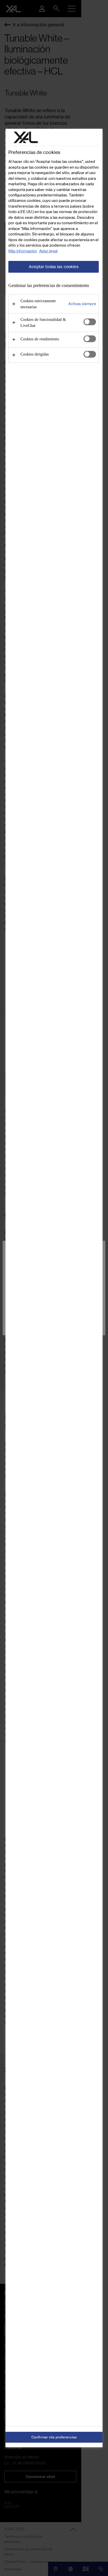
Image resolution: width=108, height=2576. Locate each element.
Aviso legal (48, 251)
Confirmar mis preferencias (54, 2437)
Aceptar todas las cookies (54, 267)
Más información (23, 251)
